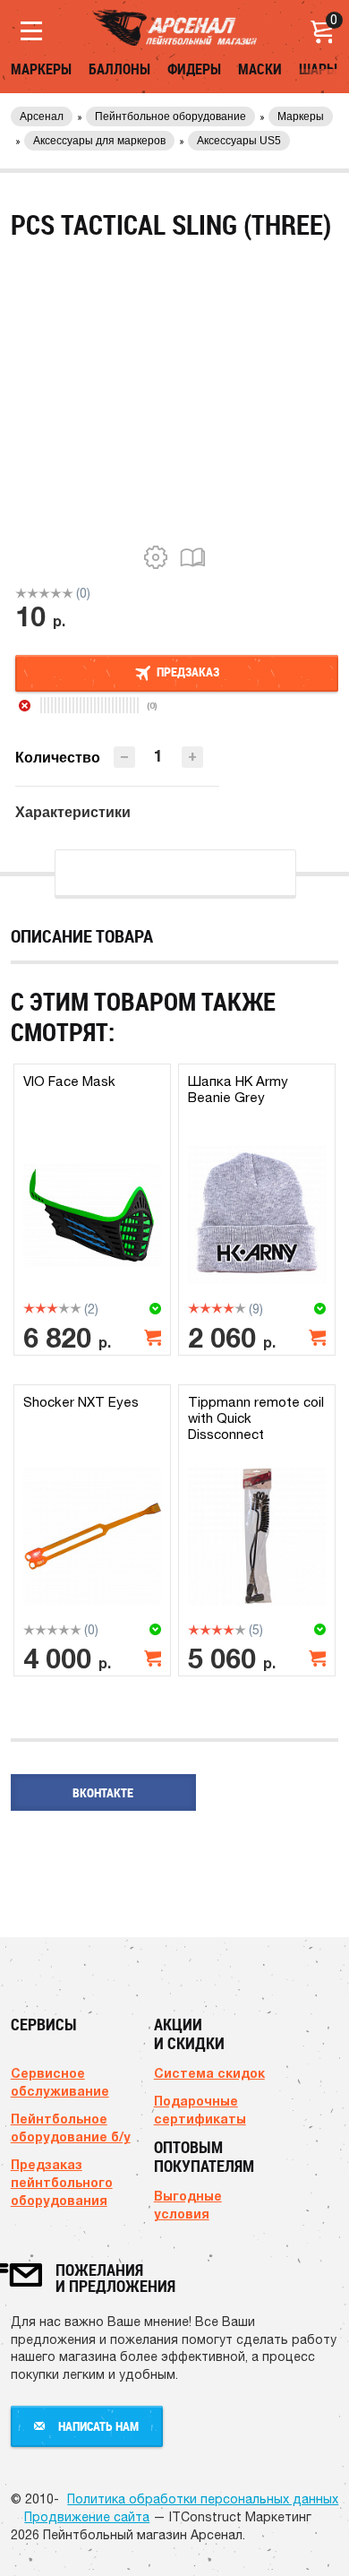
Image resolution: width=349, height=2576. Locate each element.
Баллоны (119, 69)
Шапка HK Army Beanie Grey (238, 1089)
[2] (33, 593)
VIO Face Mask (69, 1081)
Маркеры (41, 69)
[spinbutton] (158, 756)
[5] (68, 593)
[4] (56, 593)
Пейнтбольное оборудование (170, 116)
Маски (260, 69)
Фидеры (194, 69)
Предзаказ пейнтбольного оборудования (62, 2182)
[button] (192, 757)
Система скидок (209, 2073)
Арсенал (42, 116)
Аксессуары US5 (239, 141)
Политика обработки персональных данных (203, 2499)
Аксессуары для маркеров (99, 141)
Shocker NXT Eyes (81, 1402)
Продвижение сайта (87, 2517)
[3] (44, 593)
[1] (21, 593)
